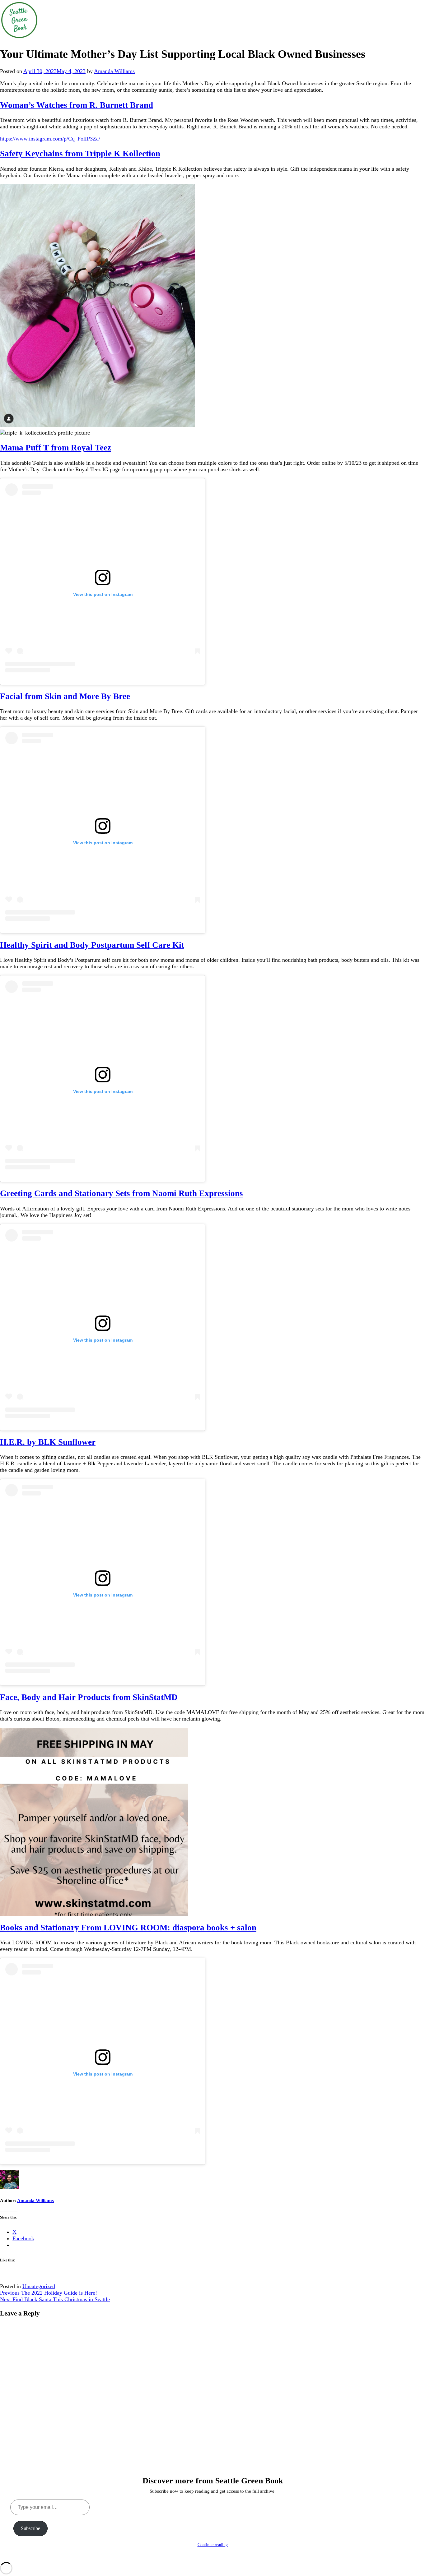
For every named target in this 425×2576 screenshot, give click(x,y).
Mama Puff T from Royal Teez (56, 448)
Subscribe (30, 2528)
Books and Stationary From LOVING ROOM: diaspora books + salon (128, 1928)
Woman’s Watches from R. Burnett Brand (77, 105)
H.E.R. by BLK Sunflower (48, 1442)
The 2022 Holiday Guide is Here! (49, 2293)
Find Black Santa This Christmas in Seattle (55, 2299)
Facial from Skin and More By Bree (65, 696)
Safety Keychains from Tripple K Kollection (80, 154)
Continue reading (213, 2545)
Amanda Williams (114, 71)
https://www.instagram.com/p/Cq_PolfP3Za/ (50, 139)
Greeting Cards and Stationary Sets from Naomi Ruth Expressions (121, 1193)
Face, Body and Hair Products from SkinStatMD (89, 1697)
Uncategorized (39, 2286)
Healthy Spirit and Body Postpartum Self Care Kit (92, 945)
